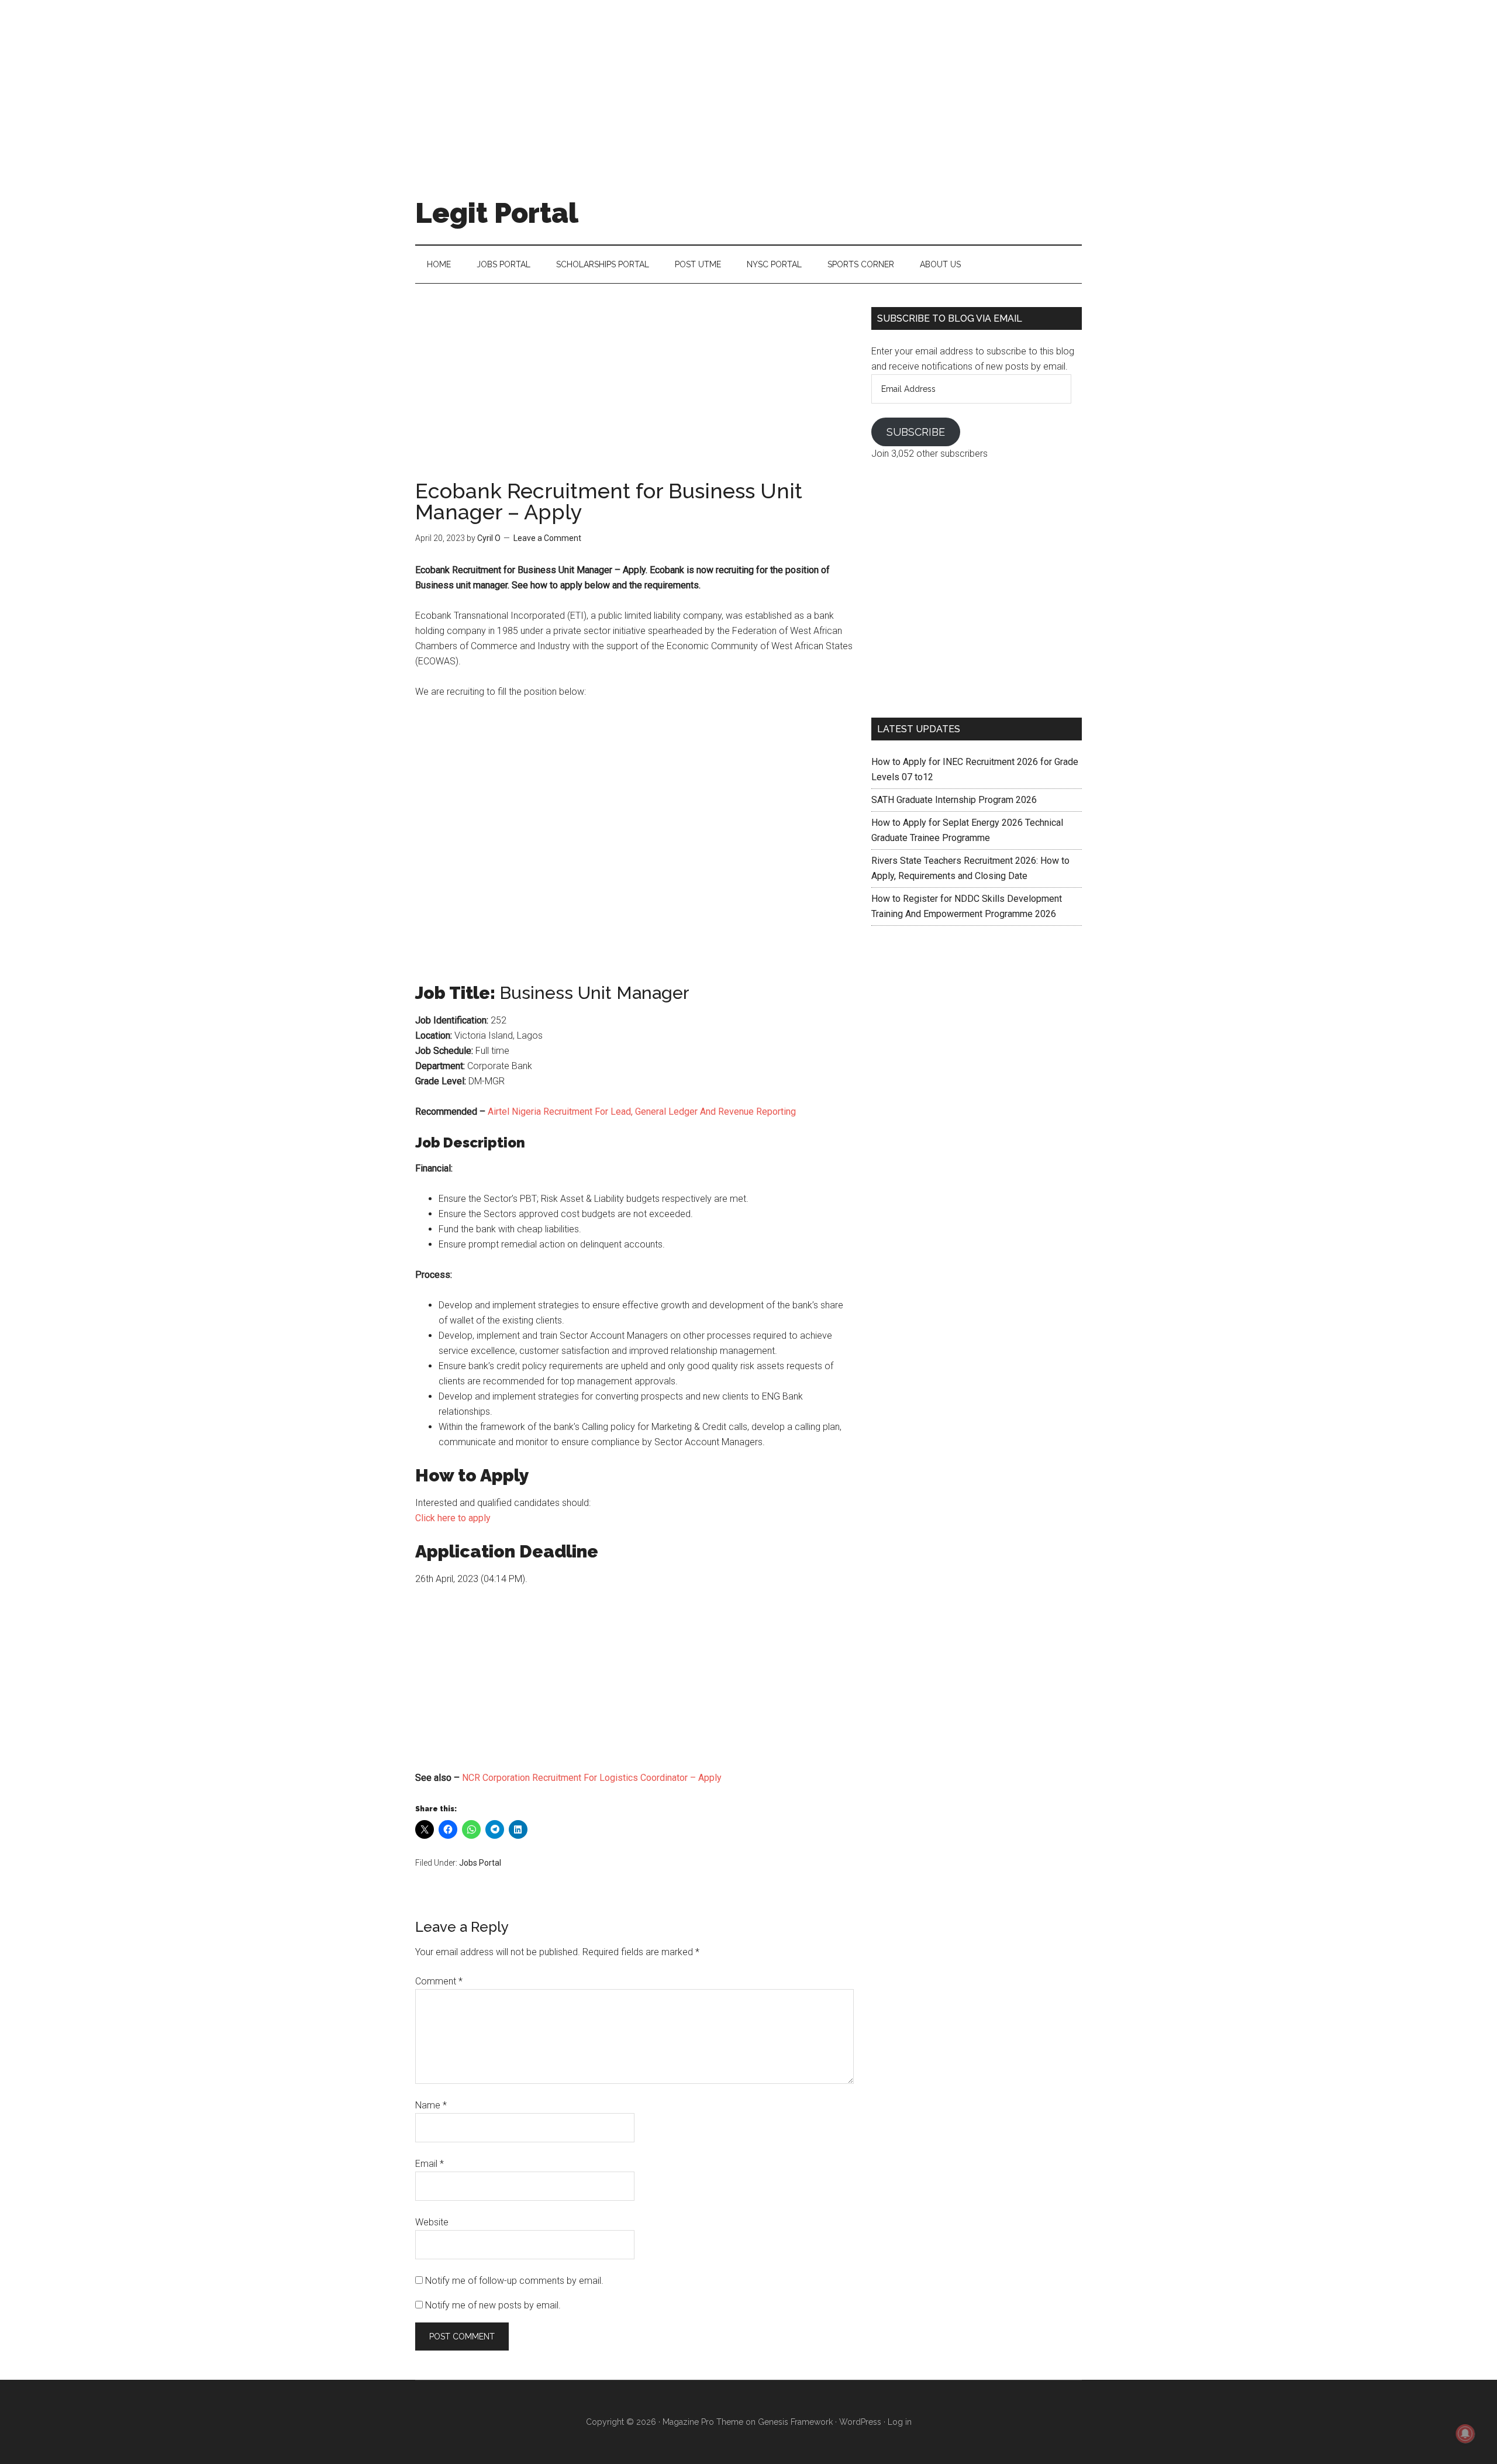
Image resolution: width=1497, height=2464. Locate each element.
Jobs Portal (480, 1863)
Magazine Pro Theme (703, 2422)
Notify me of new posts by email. (493, 2305)
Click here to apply (453, 1518)
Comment (439, 1981)
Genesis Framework (795, 2422)
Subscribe (916, 432)
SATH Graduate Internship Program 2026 (954, 800)
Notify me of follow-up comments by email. (514, 2281)
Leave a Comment (547, 538)
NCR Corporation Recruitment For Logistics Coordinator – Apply (592, 1778)
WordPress (860, 2422)
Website (432, 2222)
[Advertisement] (748, 82)
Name (431, 2105)
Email (430, 2164)
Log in (900, 2422)
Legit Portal (497, 213)
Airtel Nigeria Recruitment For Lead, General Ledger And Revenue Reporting (642, 1112)
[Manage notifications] (1465, 2434)
